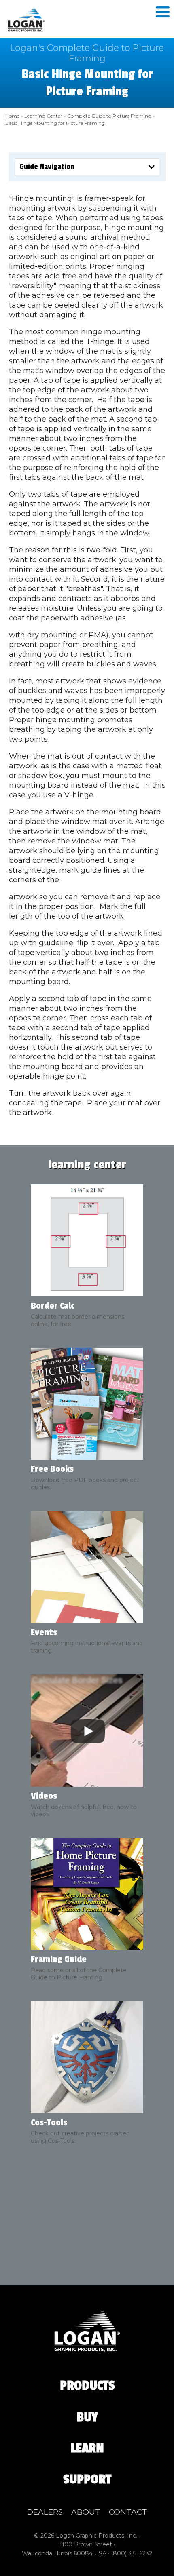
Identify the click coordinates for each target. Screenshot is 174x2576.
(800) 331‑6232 (132, 2553)
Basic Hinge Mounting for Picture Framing (55, 123)
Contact (128, 2512)
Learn (87, 2448)
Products (87, 2386)
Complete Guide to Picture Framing (109, 116)
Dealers (45, 2512)
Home (12, 116)
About (86, 2512)
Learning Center (43, 116)
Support (87, 2479)
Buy (87, 2417)
